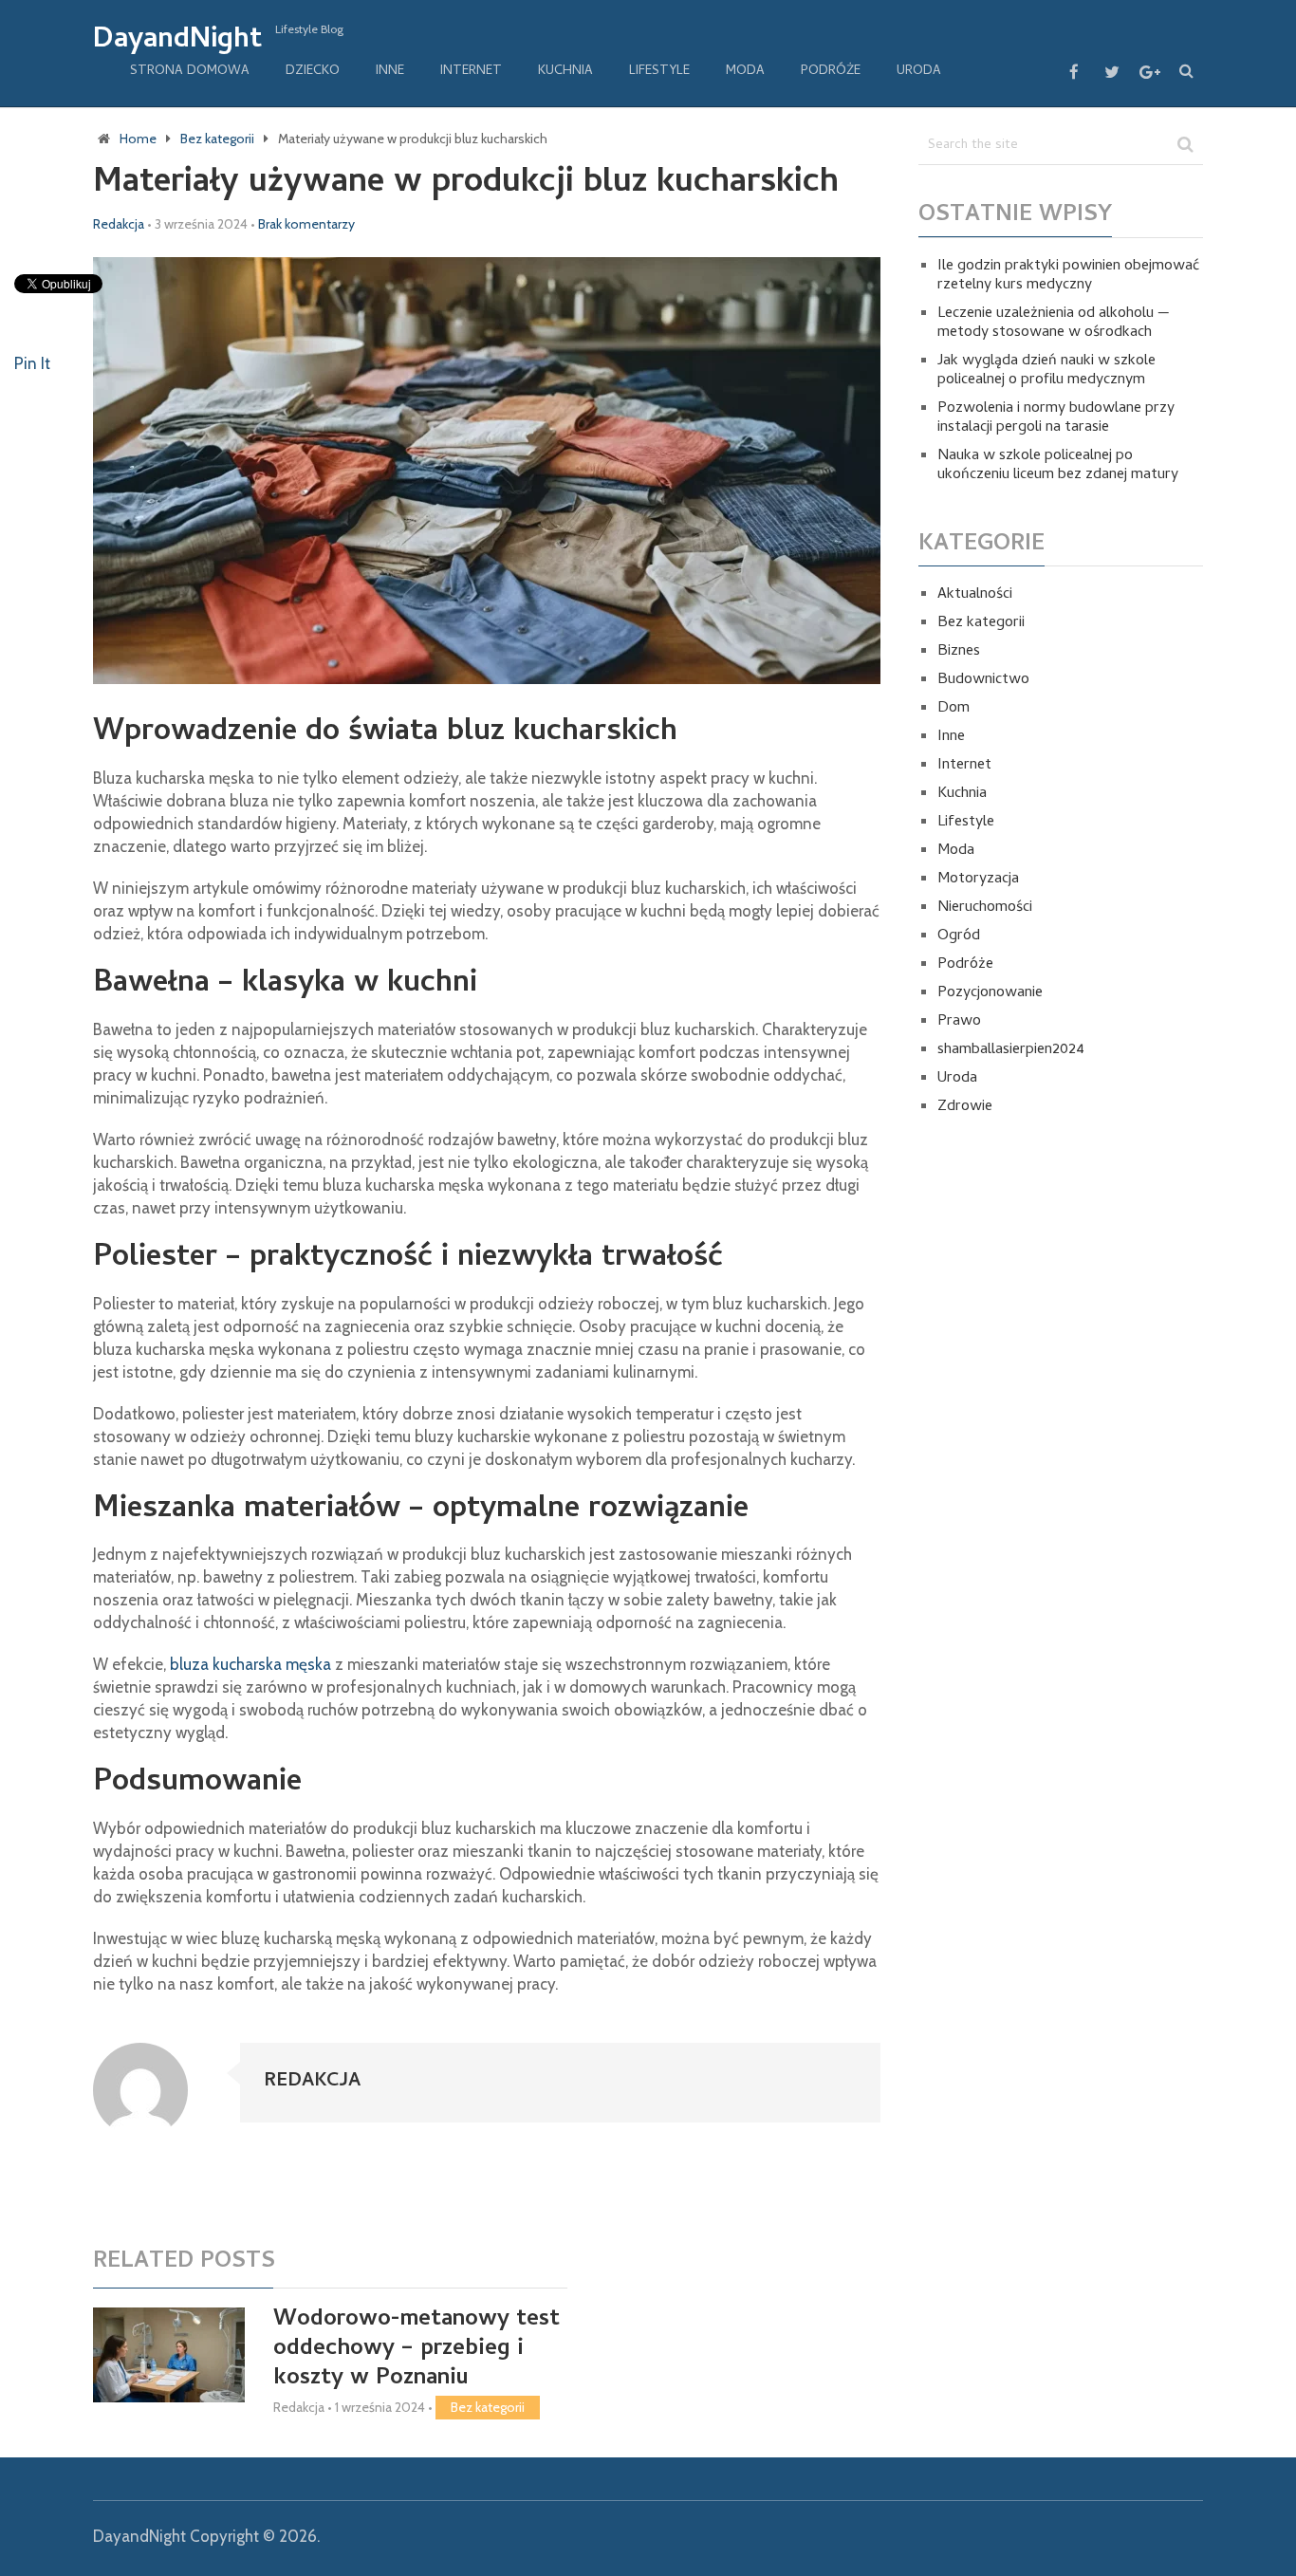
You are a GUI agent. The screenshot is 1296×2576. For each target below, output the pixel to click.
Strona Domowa (190, 72)
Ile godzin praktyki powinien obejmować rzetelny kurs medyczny (1068, 276)
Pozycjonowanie (990, 993)
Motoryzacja (978, 880)
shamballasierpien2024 (1011, 1050)
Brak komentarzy (306, 224)
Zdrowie (965, 1107)
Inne (390, 72)
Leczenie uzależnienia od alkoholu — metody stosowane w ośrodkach (1054, 324)
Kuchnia (565, 72)
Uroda (919, 72)
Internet (471, 72)
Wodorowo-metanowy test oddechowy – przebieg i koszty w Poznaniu (417, 2350)
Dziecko (313, 72)
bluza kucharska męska (250, 1664)
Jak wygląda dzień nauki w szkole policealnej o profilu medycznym (1046, 371)
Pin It (32, 363)
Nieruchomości (985, 908)
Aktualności (975, 595)
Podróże (831, 72)
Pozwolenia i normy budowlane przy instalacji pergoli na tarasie (1056, 418)
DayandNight (177, 42)
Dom (953, 709)
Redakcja (119, 224)
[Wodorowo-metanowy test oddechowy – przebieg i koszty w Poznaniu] (169, 2355)
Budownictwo (983, 680)
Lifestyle (659, 72)
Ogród (959, 936)
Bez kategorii (488, 2407)
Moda (745, 72)
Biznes (959, 652)
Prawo (959, 1022)
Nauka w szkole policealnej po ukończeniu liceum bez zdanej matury (1058, 466)
